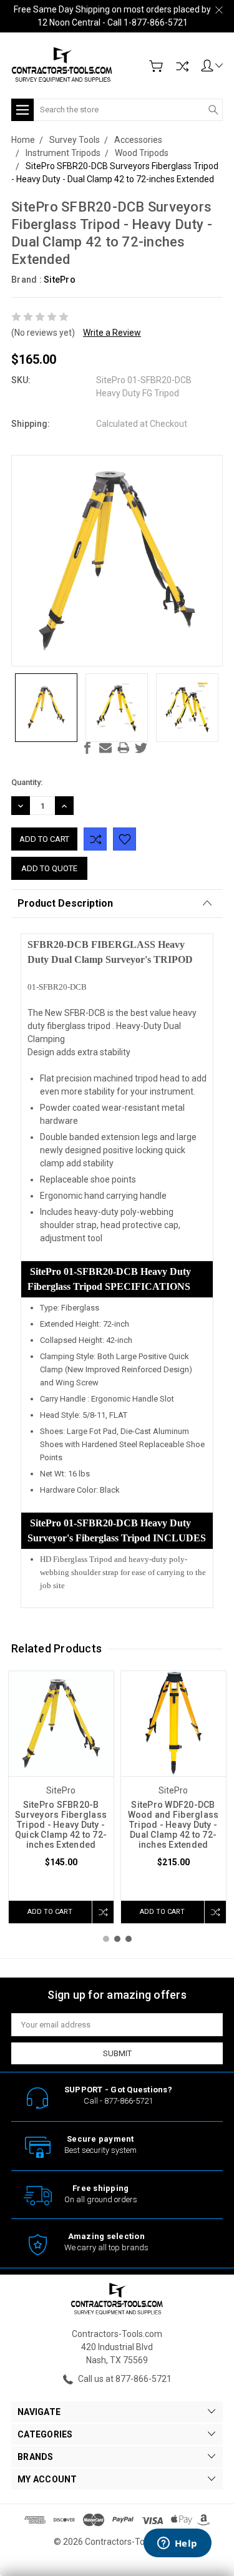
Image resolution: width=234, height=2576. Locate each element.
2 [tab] (117, 1939)
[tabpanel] (61, 1797)
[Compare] (182, 66)
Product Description (65, 903)
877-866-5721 (129, 2101)
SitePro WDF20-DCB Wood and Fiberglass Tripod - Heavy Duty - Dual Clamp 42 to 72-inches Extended (173, 1825)
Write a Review (112, 333)
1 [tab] (106, 1939)
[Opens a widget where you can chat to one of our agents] (177, 2544)
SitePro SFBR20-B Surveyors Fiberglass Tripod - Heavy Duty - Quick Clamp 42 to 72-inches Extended (61, 1825)
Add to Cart (50, 1912)
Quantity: (27, 782)
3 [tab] (129, 1939)
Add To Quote (49, 868)
